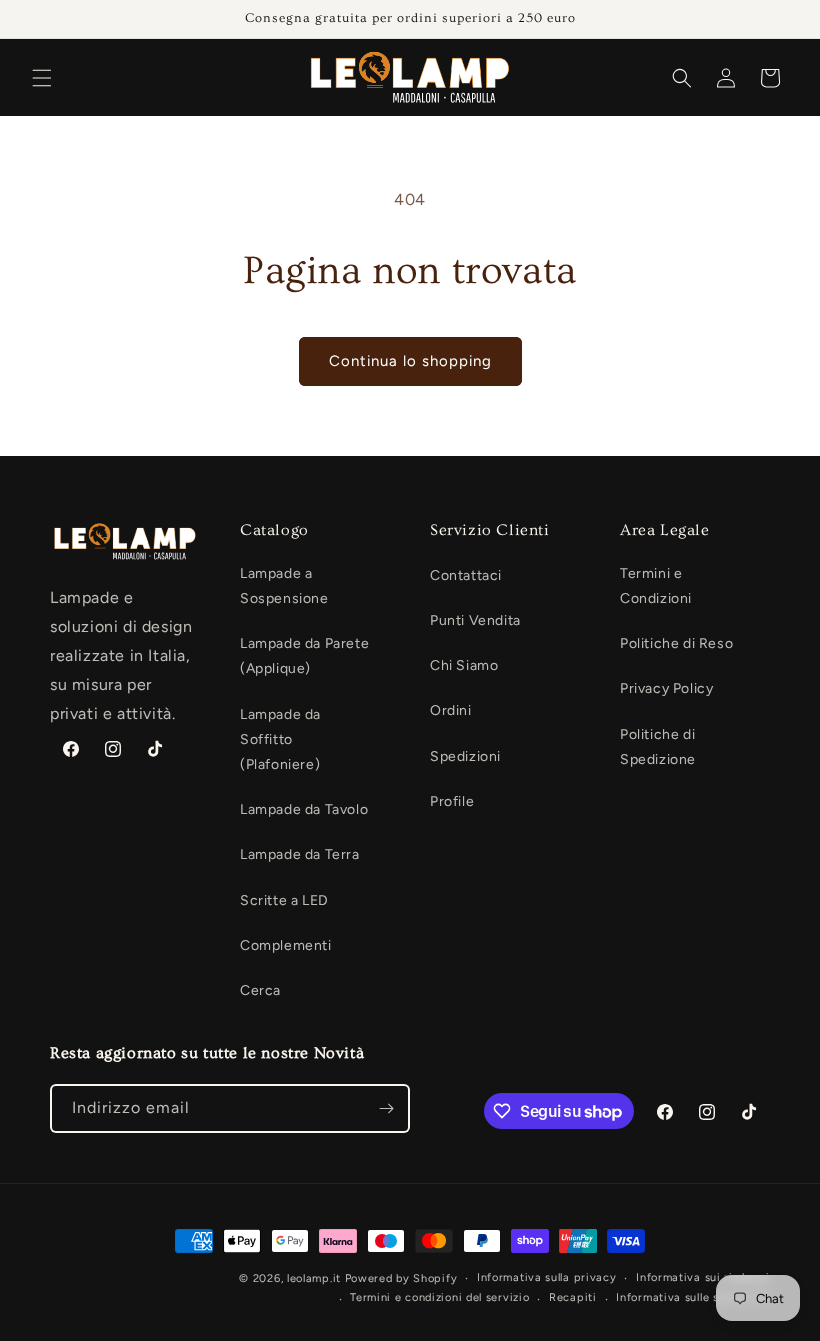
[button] (42, 78)
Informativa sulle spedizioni (693, 1297)
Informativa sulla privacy (547, 1277)
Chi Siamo (464, 665)
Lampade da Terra (300, 854)
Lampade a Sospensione (284, 586)
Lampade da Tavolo (304, 809)
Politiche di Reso (676, 643)
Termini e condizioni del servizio (439, 1297)
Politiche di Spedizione (658, 747)
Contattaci (466, 575)
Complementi (286, 945)
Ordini (451, 710)
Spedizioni (465, 756)
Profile (452, 801)
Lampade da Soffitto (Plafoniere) (280, 739)
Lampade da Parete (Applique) (304, 656)
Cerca (260, 990)
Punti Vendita (475, 620)
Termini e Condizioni (656, 586)
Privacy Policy (666, 688)
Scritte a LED (284, 900)
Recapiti (573, 1297)
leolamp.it (314, 1278)
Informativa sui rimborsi (703, 1277)
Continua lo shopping (410, 361)
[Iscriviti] (386, 1108)
